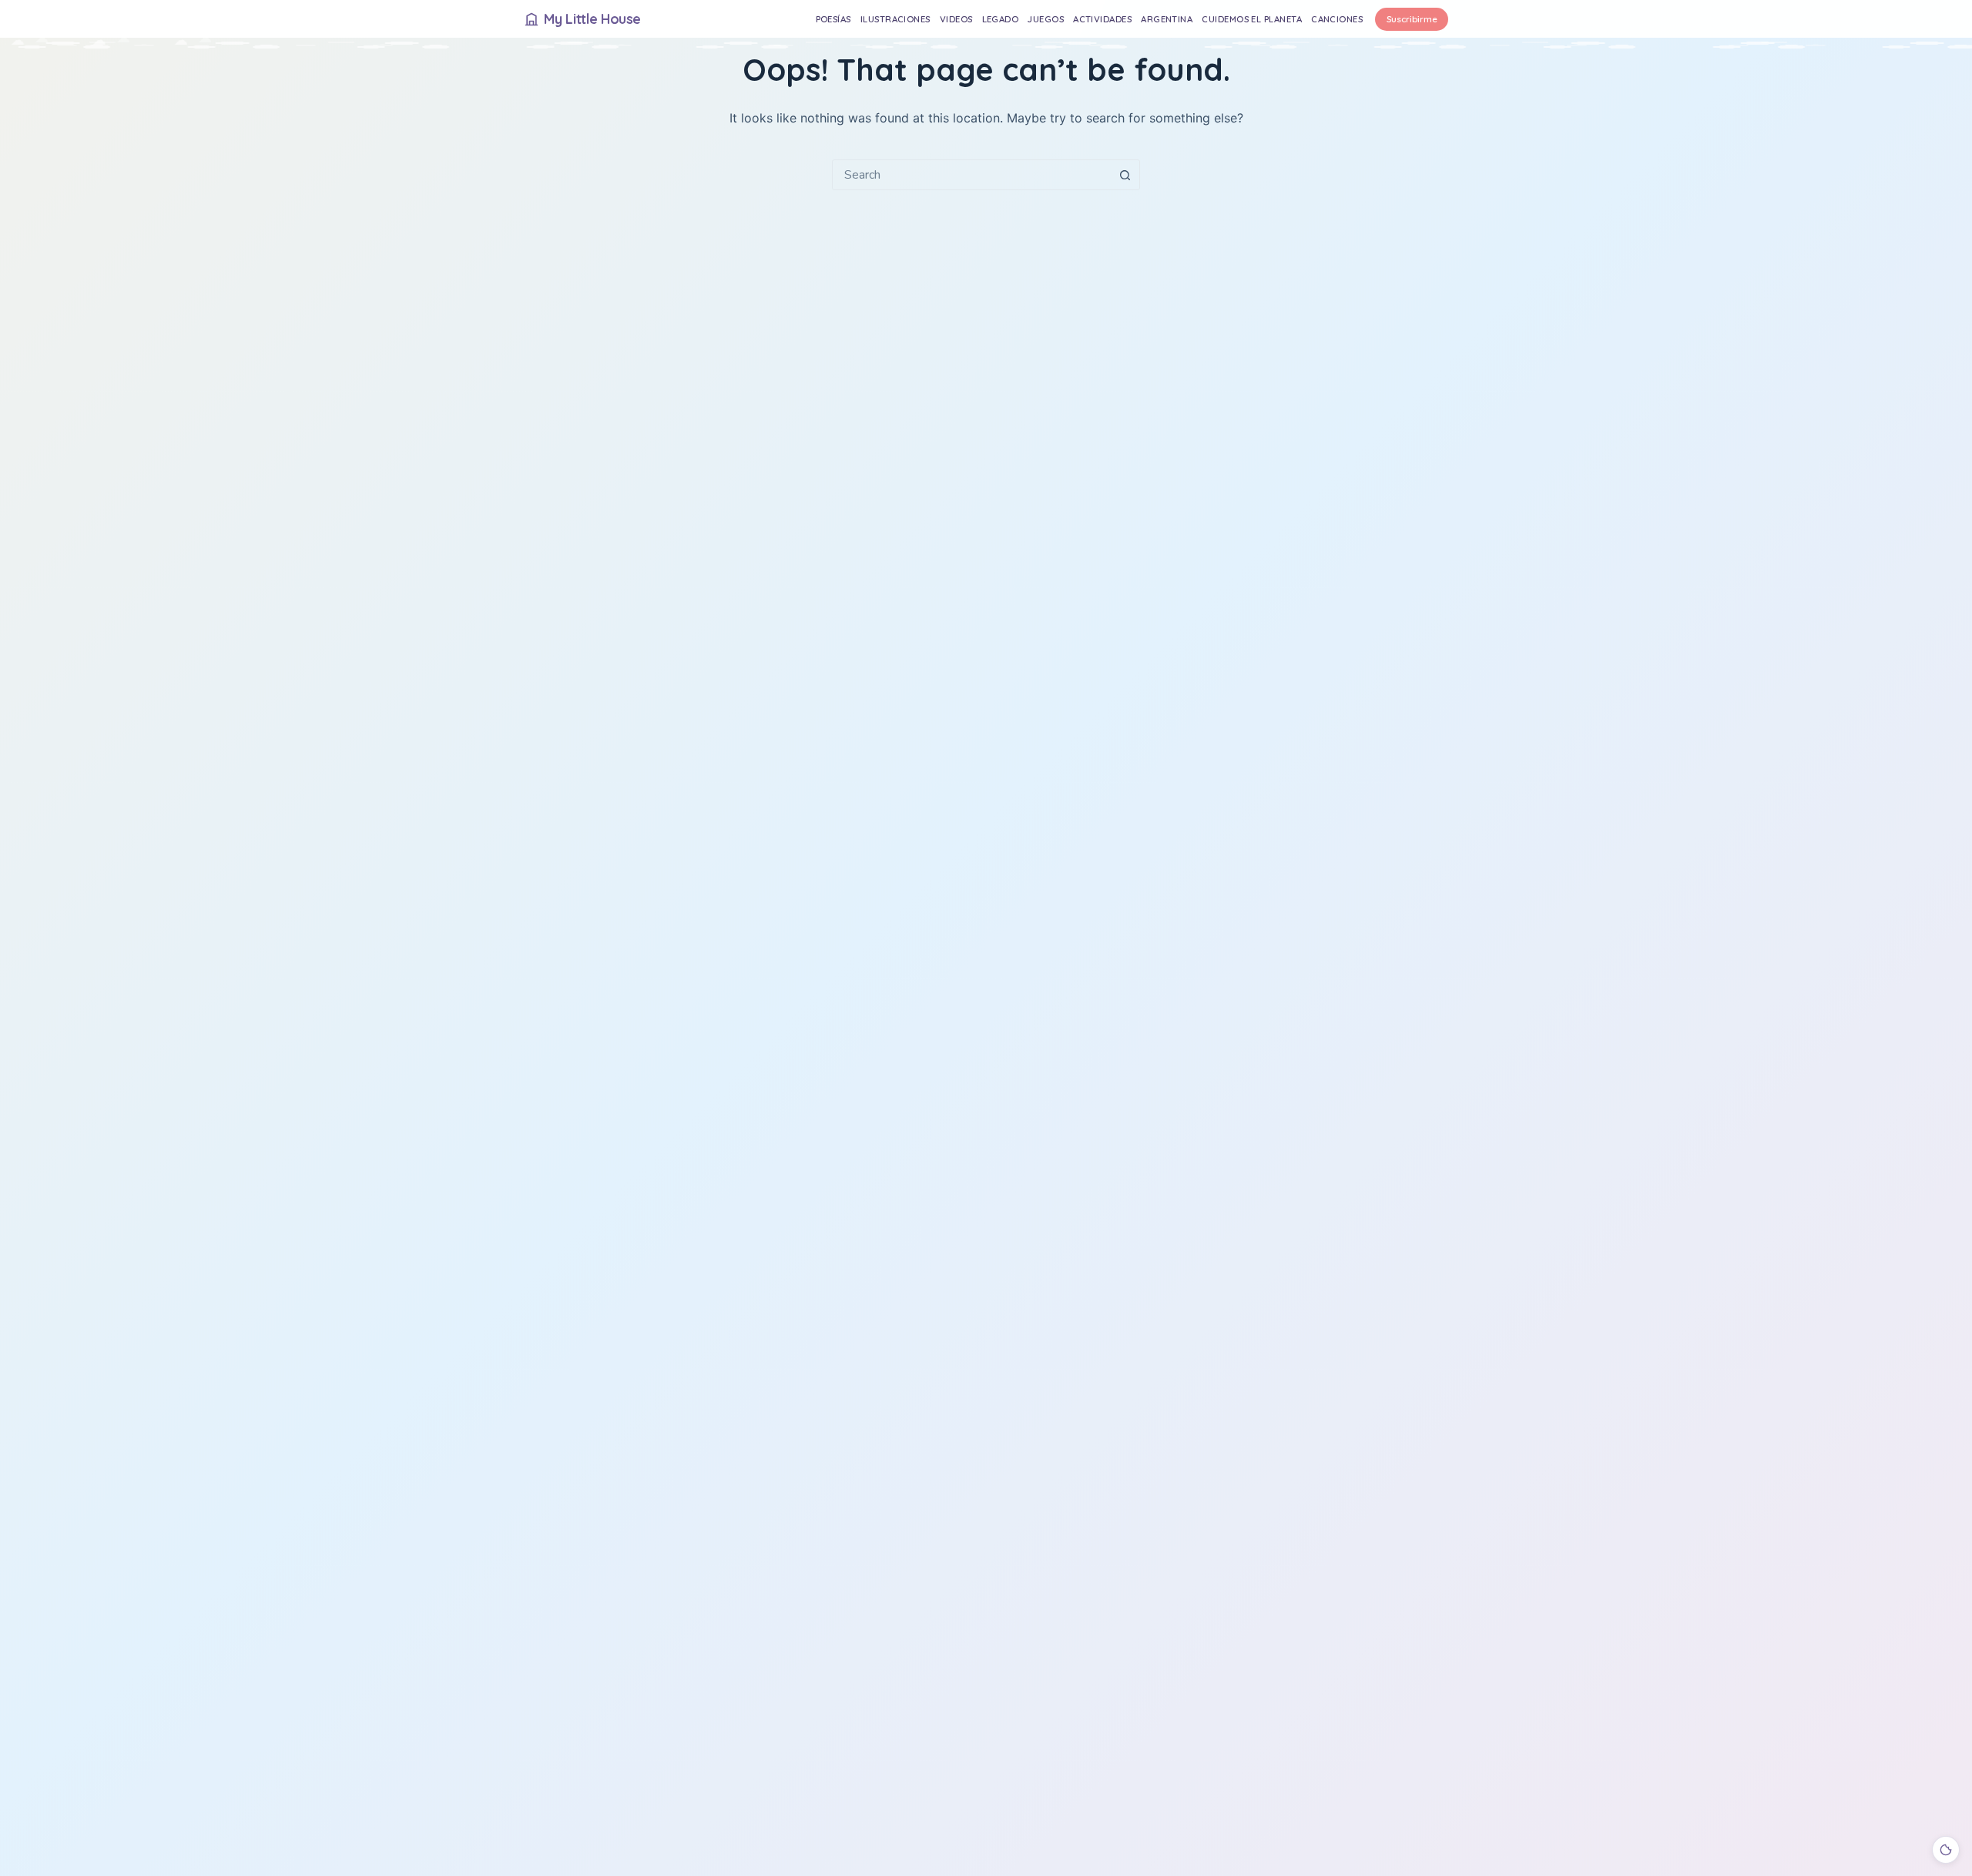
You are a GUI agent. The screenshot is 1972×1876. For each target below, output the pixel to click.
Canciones (1337, 19)
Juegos (1046, 19)
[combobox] (971, 175)
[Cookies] (1946, 1850)
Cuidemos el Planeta (1252, 19)
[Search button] (1125, 175)
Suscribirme (1412, 19)
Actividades (1102, 19)
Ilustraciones (895, 19)
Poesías (833, 19)
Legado (1001, 19)
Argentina (1167, 19)
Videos (956, 19)
